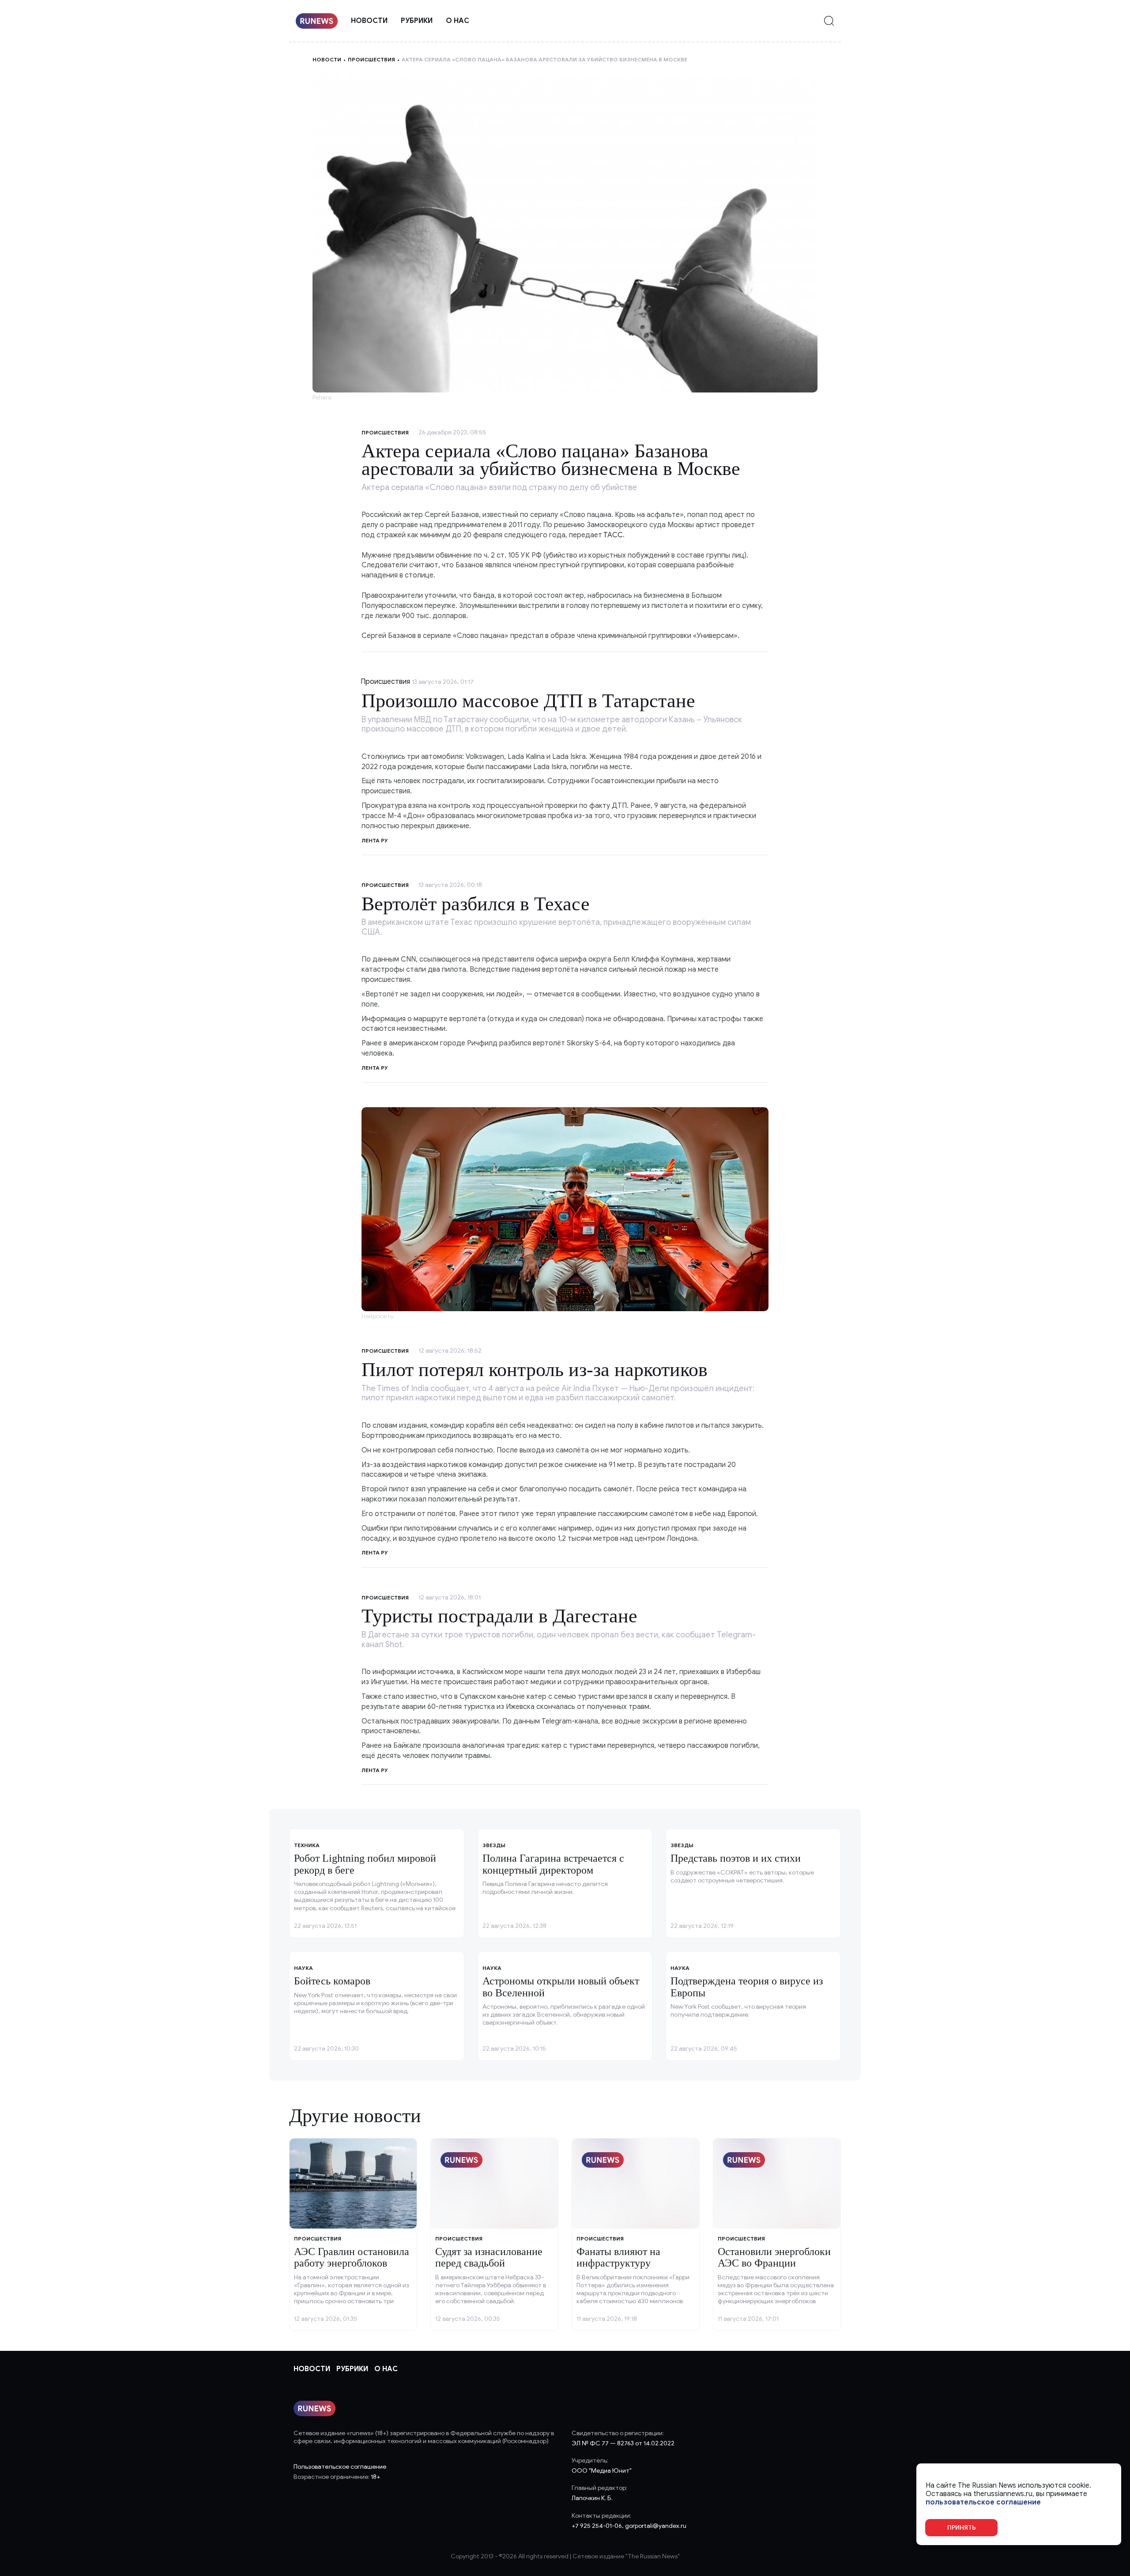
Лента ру (375, 840)
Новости (369, 21)
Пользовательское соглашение (340, 2467)
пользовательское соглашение (983, 2502)
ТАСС (613, 535)
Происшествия (371, 59)
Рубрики (417, 21)
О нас (458, 21)
